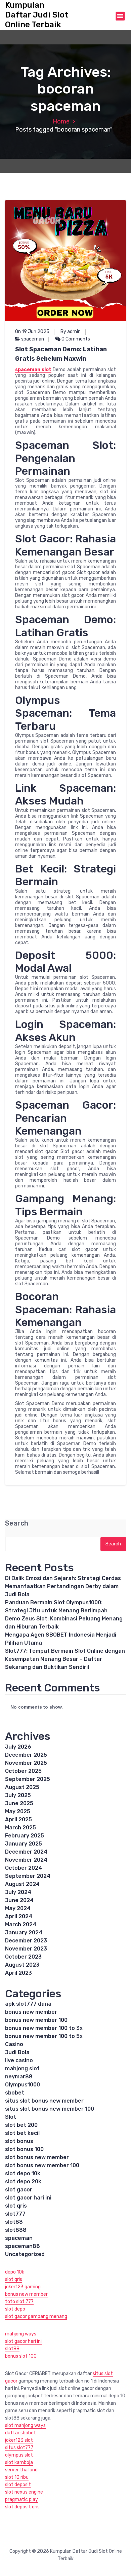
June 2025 (19, 1803)
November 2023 (26, 1949)
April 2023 (18, 1973)
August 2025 (22, 1787)
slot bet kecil (22, 2133)
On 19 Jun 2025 (32, 332)
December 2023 (26, 1941)
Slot (11, 2117)
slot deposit (18, 2485)
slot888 (16, 2230)
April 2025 (18, 1819)
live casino (19, 2060)
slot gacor (19, 2190)
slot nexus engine (24, 2492)
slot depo (15, 2309)
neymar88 (19, 2077)
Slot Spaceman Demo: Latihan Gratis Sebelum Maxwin (61, 354)
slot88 (14, 2222)
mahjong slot (22, 2068)
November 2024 (26, 1860)
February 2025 (25, 1836)
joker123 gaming (23, 2287)
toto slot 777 (19, 2302)
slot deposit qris (22, 2507)
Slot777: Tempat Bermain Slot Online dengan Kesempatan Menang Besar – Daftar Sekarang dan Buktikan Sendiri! (65, 1659)
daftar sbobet (20, 2433)
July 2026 (18, 1747)
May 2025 (18, 1811)
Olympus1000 (23, 2085)
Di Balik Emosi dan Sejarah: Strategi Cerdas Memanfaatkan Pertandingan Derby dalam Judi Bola (63, 1586)
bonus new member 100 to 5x (44, 2036)
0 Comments (75, 339)
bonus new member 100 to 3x (44, 2028)
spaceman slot (33, 370)
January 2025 (24, 1844)
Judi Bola (17, 2052)
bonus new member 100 (36, 2020)
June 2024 (19, 1900)
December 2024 (26, 1852)
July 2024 (18, 1892)
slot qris (16, 2206)
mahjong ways (21, 2334)
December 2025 (26, 1755)
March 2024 (21, 1924)
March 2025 (20, 1828)
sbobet (15, 2093)
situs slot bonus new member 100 (50, 2109)
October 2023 (23, 1957)
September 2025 (28, 1779)
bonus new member (31, 2012)
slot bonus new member (37, 2157)
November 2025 (26, 1763)
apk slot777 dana (28, 2004)
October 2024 (24, 1868)
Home (61, 121)
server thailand (21, 2470)
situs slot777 (19, 2448)
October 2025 (23, 1771)
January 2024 (24, 1933)
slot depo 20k (23, 2181)
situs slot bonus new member (44, 2101)
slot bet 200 (21, 2125)
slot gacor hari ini (28, 2198)
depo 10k (15, 2272)
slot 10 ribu (17, 2477)
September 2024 (28, 1876)
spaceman (33, 339)
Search (17, 1523)
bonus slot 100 (21, 2356)
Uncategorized (25, 2254)
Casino (14, 2044)
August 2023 (22, 1965)
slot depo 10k (23, 2173)
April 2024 (19, 1916)
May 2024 (18, 1908)
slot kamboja (19, 2462)
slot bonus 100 (24, 2149)
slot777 (15, 2214)
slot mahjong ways (25, 2425)
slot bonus (19, 2141)
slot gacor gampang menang (36, 2316)
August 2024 (22, 1884)
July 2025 (18, 1795)
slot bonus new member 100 (42, 2165)
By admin (71, 332)
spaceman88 (23, 2246)
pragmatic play (21, 2499)
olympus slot (19, 2455)
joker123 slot (19, 2440)
